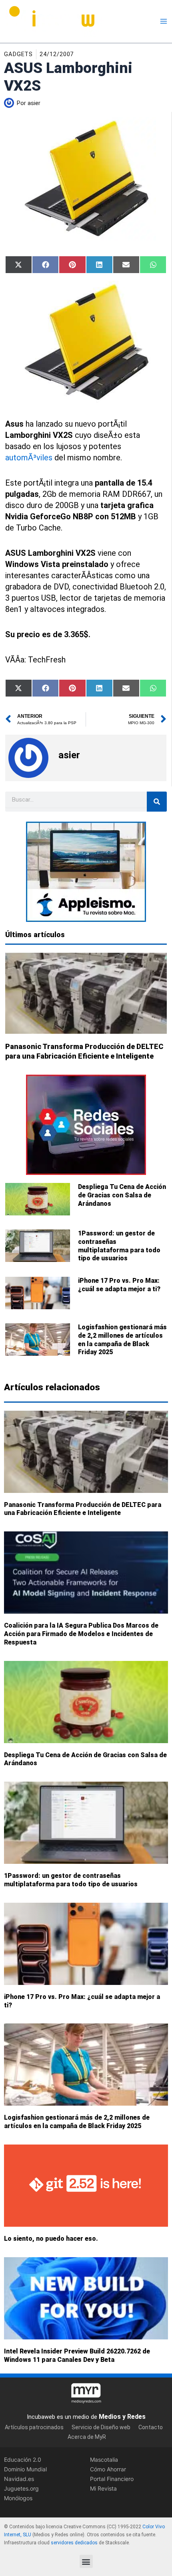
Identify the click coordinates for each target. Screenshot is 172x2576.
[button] (86, 2561)
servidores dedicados (74, 2542)
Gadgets (18, 54)
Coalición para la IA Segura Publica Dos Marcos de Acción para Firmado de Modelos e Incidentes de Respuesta (81, 1634)
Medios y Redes (122, 2417)
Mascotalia (104, 2459)
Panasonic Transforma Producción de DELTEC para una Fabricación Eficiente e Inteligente (83, 1509)
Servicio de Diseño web (101, 2427)
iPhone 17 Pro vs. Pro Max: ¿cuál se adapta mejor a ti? (119, 1285)
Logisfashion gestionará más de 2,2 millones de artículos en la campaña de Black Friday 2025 (122, 1340)
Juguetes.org (21, 2488)
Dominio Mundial (25, 2469)
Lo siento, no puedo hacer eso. (51, 2239)
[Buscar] (157, 802)
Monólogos (18, 2498)
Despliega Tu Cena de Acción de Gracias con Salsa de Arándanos (122, 1195)
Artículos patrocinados (34, 2427)
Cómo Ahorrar (108, 2469)
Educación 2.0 (23, 2459)
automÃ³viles (29, 458)
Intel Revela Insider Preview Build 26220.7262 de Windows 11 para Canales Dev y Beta (77, 2355)
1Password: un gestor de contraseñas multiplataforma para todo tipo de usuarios (119, 1246)
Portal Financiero (112, 2479)
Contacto (151, 2427)
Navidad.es (19, 2479)
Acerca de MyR (87, 2436)
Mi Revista (103, 2488)
